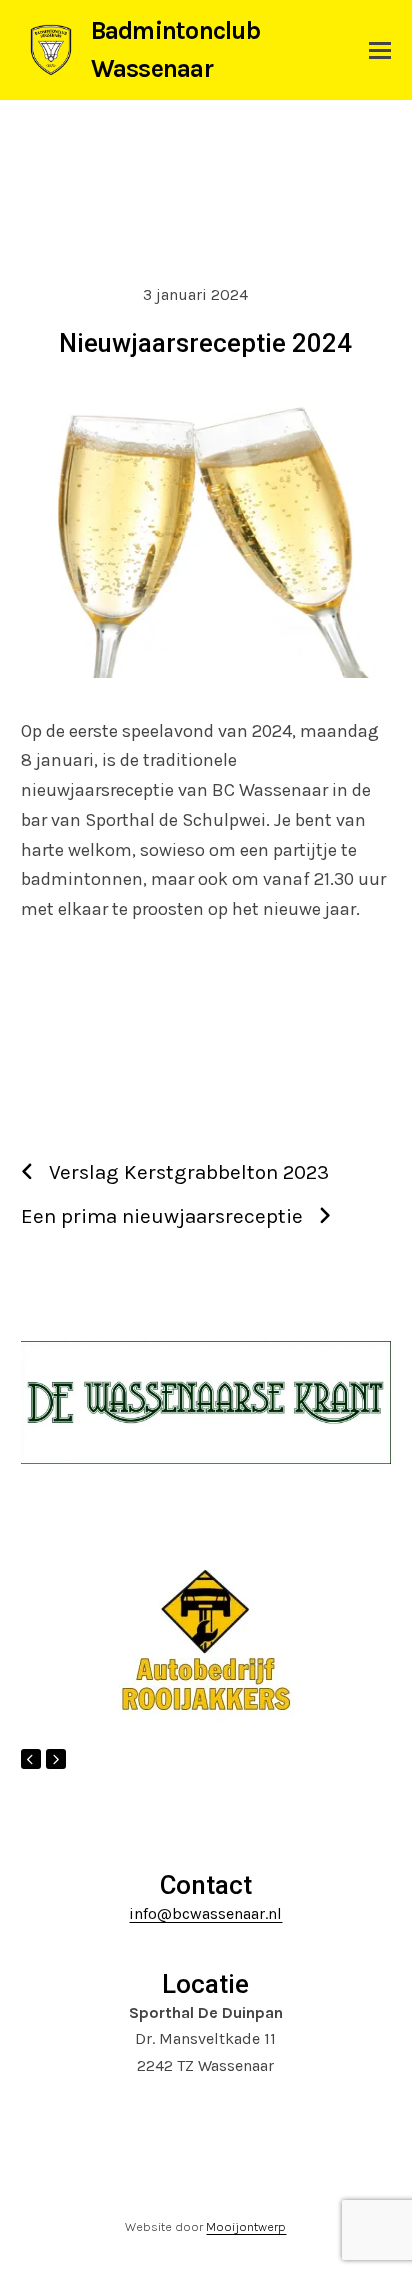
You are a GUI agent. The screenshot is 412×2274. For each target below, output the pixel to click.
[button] (380, 50)
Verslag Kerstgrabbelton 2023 (189, 1172)
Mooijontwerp (246, 2226)
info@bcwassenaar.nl (205, 1913)
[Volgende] (56, 1759)
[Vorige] (31, 1759)
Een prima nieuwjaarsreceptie (162, 1216)
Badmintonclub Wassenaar (175, 49)
